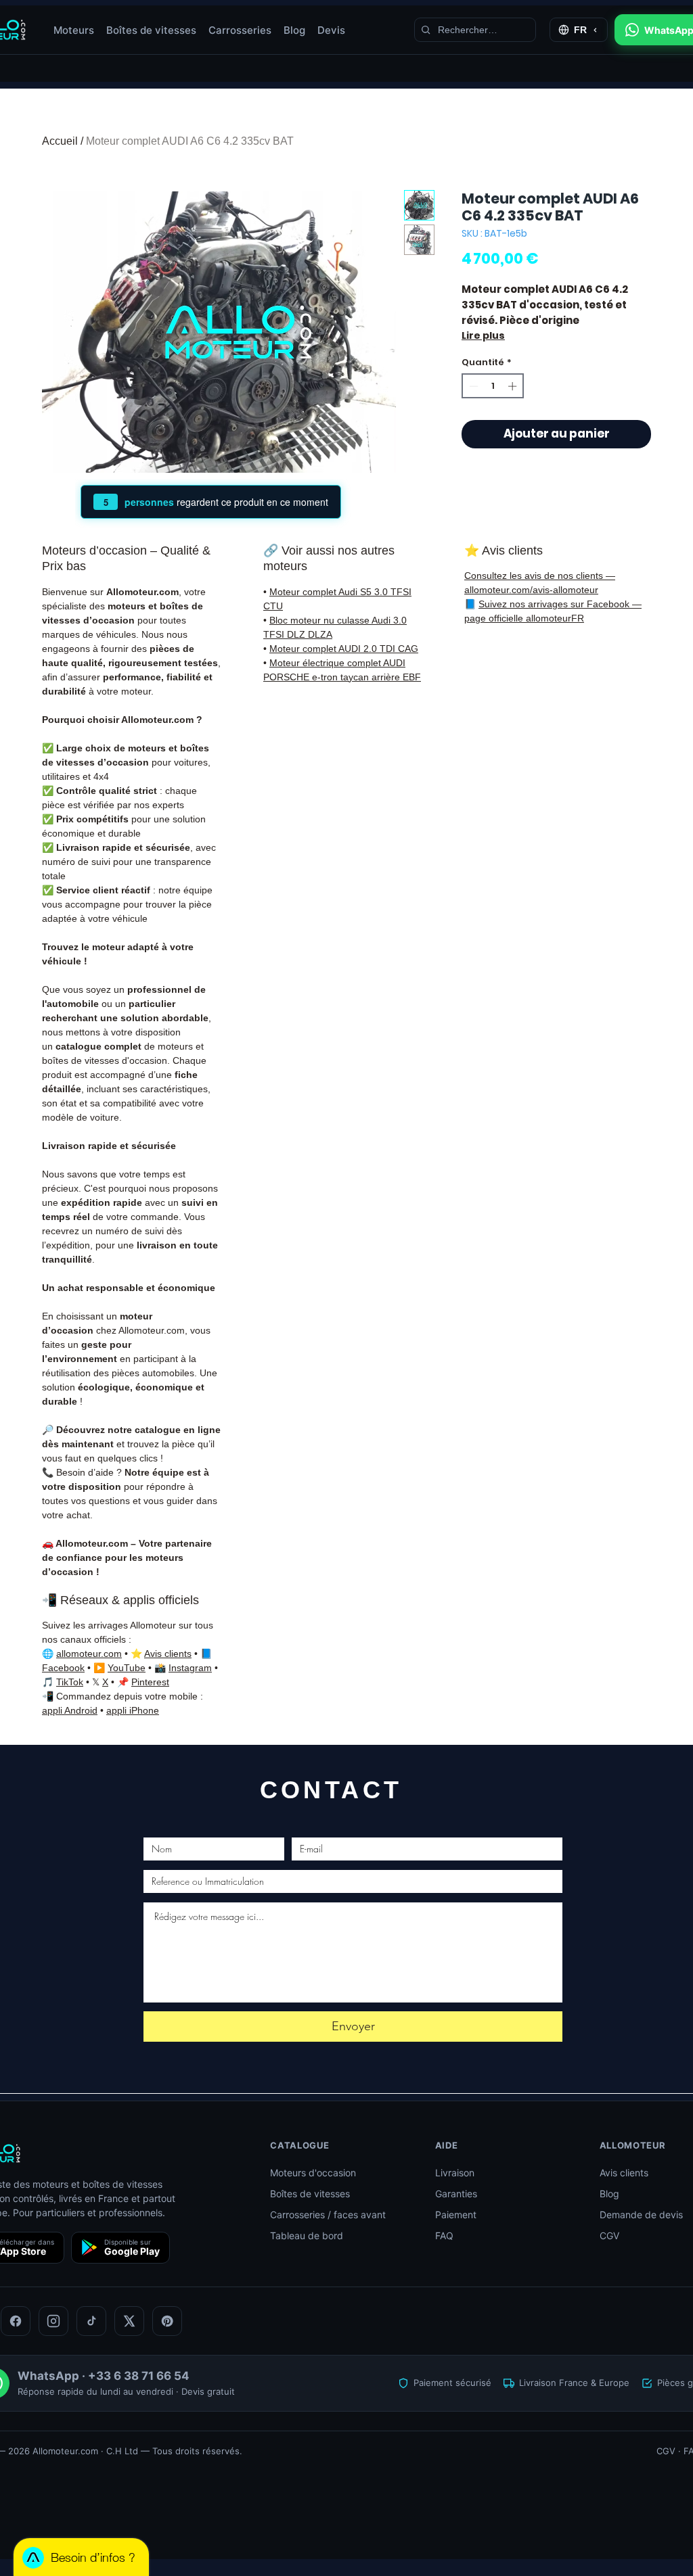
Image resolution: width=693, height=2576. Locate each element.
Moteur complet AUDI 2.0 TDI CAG (344, 649)
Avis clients (168, 1654)
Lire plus (483, 335)
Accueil (60, 141)
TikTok (70, 1682)
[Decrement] (472, 386)
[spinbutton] (493, 386)
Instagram (190, 1668)
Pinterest (150, 1682)
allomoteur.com (89, 1654)
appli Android (70, 1710)
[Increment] (514, 386)
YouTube (127, 1668)
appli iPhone (133, 1710)
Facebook (63, 1668)
